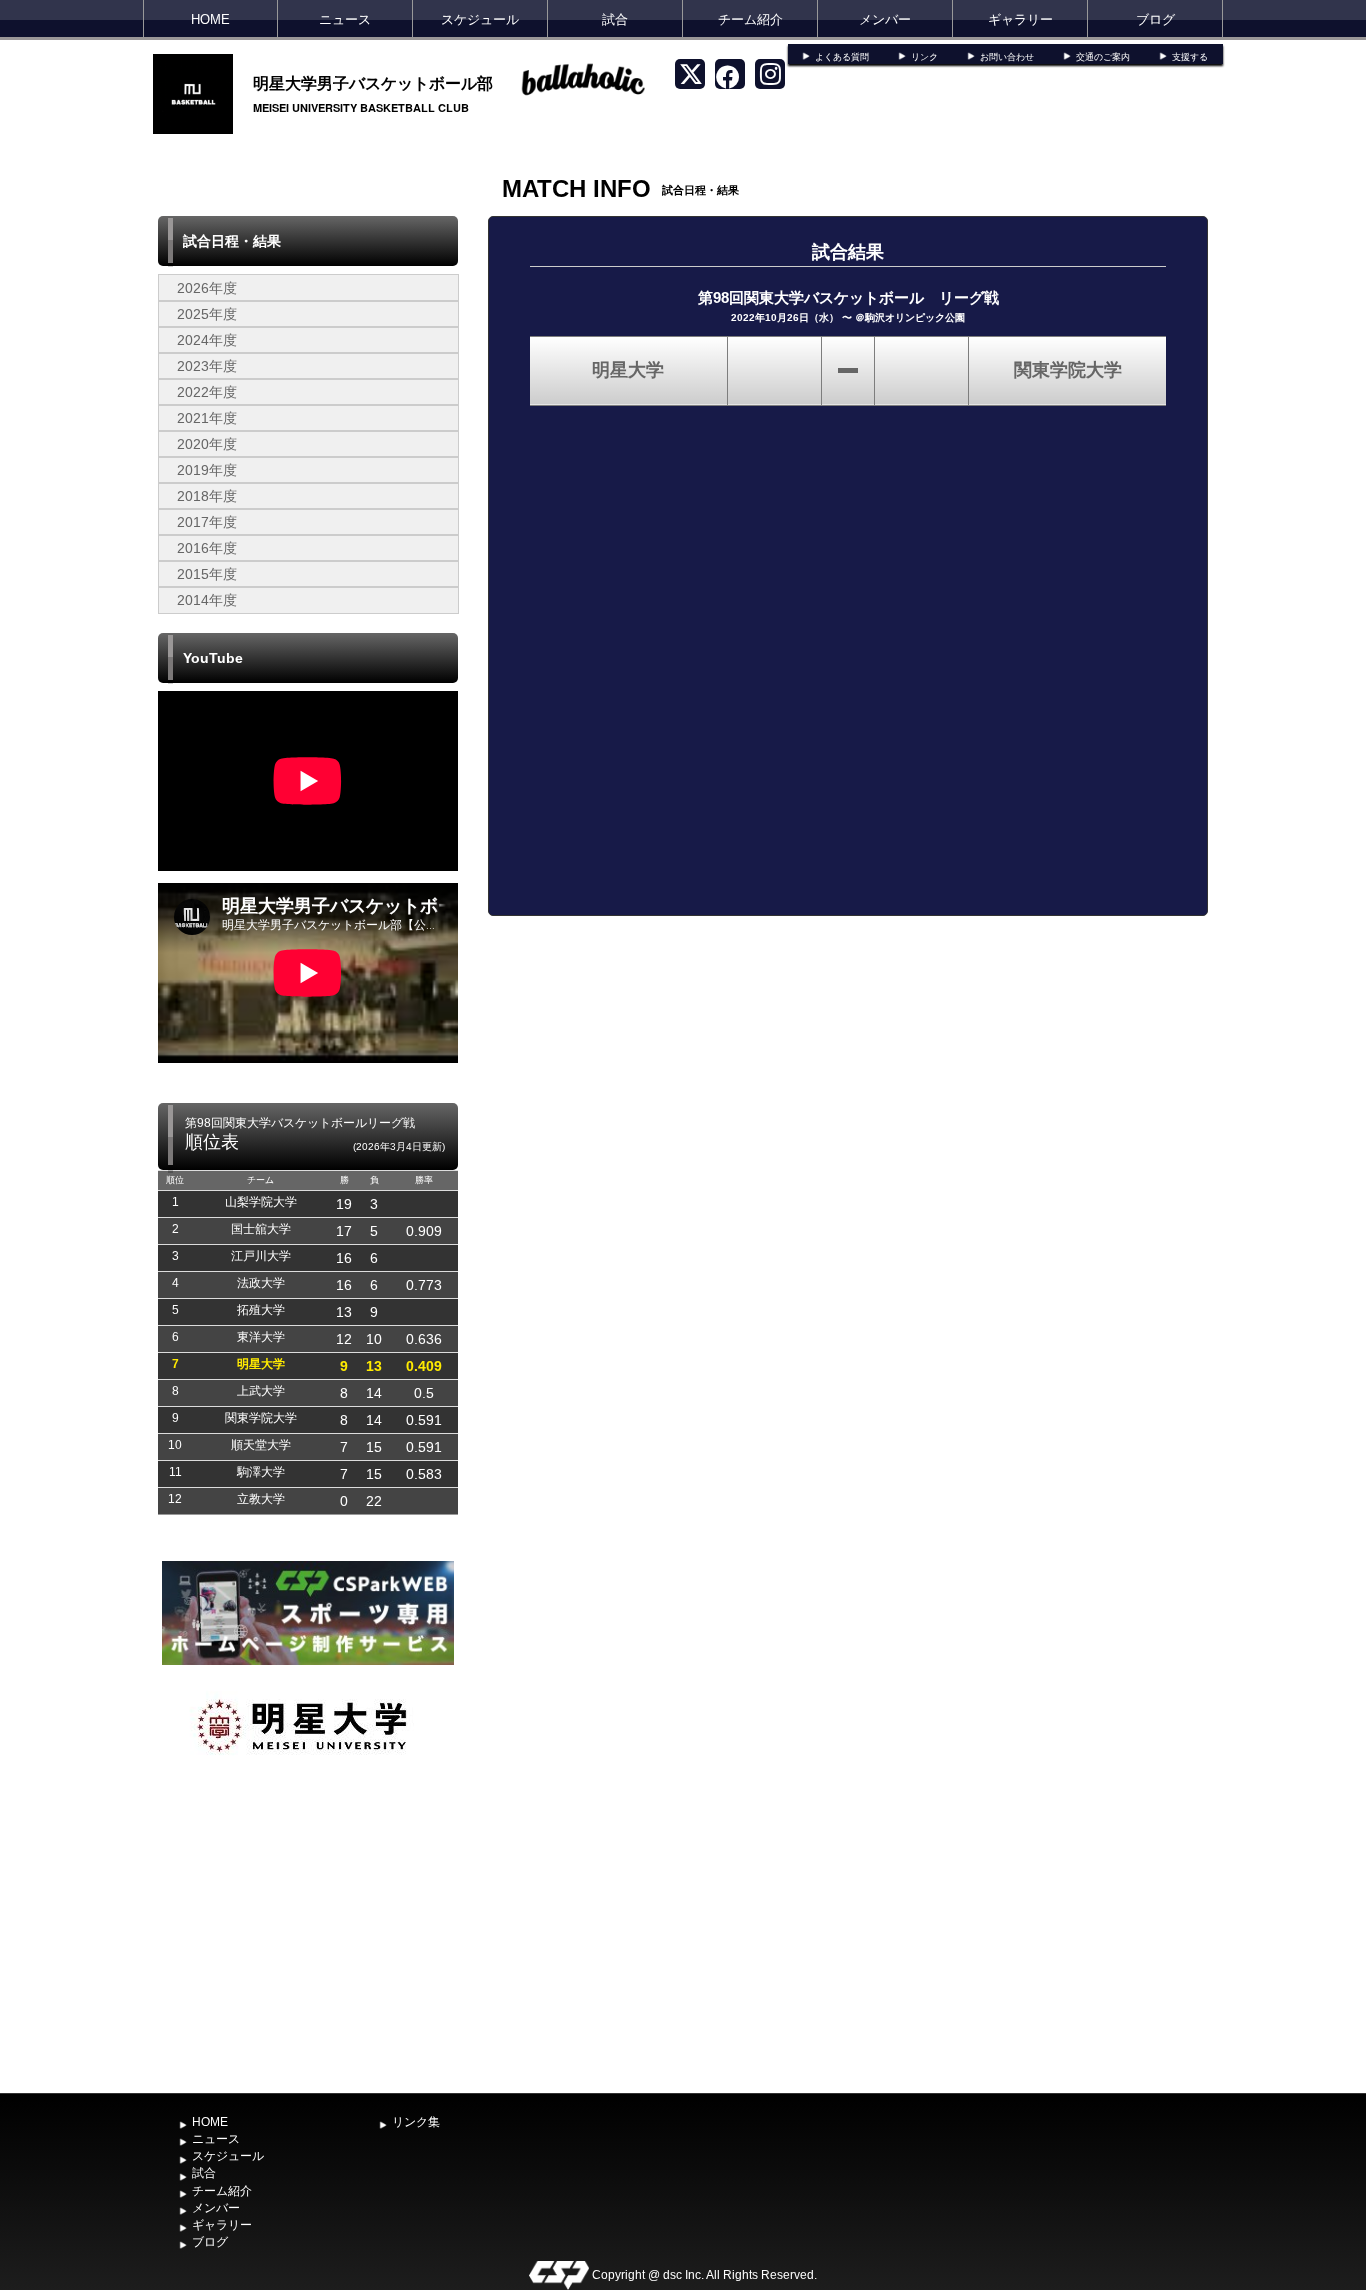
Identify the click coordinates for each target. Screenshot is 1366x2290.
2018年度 (207, 496)
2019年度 (207, 470)
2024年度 (207, 340)
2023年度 (207, 366)
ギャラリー (1020, 19)
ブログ (1155, 19)
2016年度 (207, 548)
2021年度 (207, 418)
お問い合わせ (1007, 57)
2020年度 (207, 444)
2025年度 (207, 314)
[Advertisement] (308, 1934)
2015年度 (207, 574)
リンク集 (416, 2122)
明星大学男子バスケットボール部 (373, 82)
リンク (924, 57)
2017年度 (207, 522)
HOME (210, 19)
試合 (615, 19)
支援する (1190, 57)
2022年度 (207, 392)
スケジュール (480, 19)
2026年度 (207, 288)
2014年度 (207, 600)
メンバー (885, 19)
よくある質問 (842, 57)
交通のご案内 (1103, 57)
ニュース (345, 19)
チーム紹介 (750, 19)
